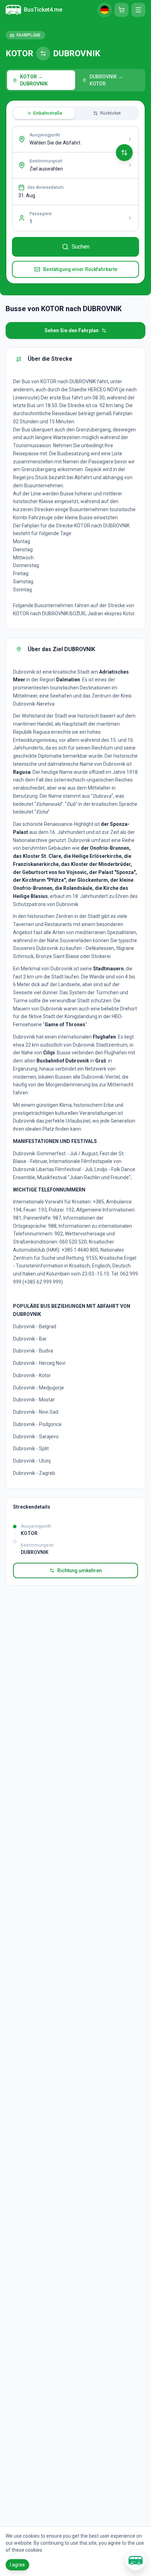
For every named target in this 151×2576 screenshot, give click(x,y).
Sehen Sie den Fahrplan (72, 330)
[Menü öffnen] (138, 10)
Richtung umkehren (80, 1570)
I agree (17, 2565)
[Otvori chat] (136, 2561)
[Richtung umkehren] (124, 153)
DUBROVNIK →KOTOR (106, 80)
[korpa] (122, 10)
